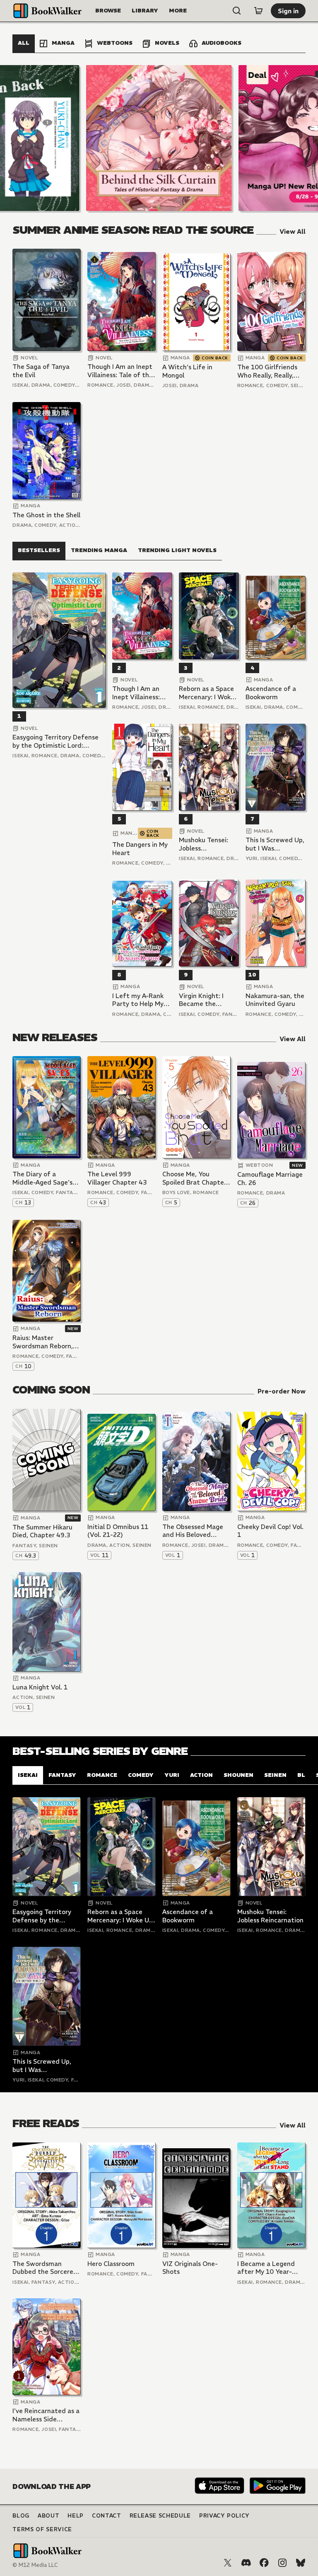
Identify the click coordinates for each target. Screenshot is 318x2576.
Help (76, 2516)
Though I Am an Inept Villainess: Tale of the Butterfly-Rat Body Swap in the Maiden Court (120, 371)
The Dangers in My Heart (140, 849)
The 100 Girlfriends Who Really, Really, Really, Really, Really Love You (267, 371)
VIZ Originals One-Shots (190, 2268)
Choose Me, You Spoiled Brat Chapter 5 (194, 1178)
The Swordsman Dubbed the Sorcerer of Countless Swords (44, 2268)
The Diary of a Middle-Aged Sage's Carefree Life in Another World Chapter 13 (42, 1178)
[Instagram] (282, 2563)
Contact (107, 2516)
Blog (21, 2516)
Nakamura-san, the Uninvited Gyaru (275, 1000)
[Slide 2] (159, 138)
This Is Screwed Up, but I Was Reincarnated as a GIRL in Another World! (275, 844)
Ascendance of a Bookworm (271, 693)
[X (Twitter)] (228, 2563)
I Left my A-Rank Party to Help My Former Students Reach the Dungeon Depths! (142, 1000)
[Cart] (258, 11)
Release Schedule (160, 2516)
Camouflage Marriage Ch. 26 (270, 1179)
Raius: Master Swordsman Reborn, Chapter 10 (43, 1342)
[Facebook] (264, 2563)
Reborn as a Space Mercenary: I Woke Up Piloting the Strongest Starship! (208, 693)
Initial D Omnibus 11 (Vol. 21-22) (118, 1531)
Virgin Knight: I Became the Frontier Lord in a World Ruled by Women (205, 1000)
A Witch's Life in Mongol (187, 371)
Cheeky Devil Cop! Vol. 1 (270, 1531)
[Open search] (237, 11)
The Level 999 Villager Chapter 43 (117, 1178)
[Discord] (246, 2563)
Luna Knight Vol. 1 (40, 1687)
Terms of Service (42, 2529)
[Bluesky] (301, 2563)
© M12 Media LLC (35, 2565)
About (48, 2516)
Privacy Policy (224, 2516)
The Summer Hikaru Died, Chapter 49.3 (42, 1531)
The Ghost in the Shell (46, 515)
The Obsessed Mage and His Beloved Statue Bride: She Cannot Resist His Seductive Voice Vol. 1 (196, 1531)
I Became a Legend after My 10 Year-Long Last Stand (266, 2268)
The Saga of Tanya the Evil (41, 371)
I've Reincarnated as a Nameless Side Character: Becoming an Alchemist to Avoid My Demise (46, 2415)
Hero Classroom (111, 2264)
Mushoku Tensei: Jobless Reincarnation (204, 844)
